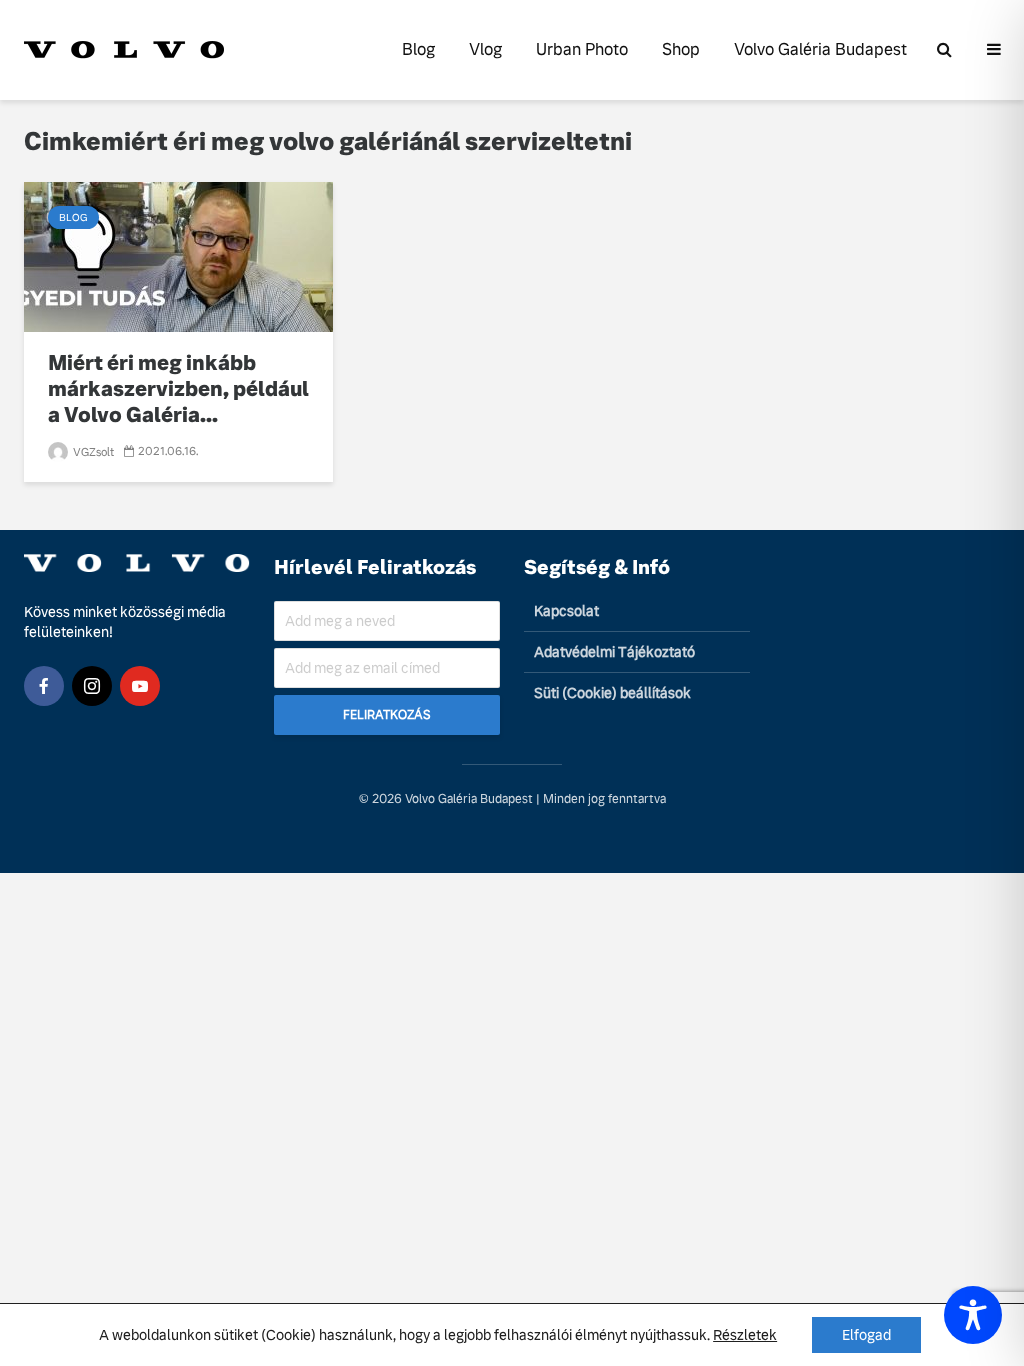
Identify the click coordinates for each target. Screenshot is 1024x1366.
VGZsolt (92, 452)
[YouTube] (140, 686)
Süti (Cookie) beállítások (612, 693)
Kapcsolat (566, 611)
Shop (681, 49)
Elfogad (866, 1335)
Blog (418, 49)
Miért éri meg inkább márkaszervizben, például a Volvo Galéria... (178, 389)
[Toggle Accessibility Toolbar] (973, 1315)
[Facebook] (44, 686)
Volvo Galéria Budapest (820, 49)
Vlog (485, 49)
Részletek (745, 1335)
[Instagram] (92, 686)
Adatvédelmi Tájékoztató (614, 652)
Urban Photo (582, 49)
